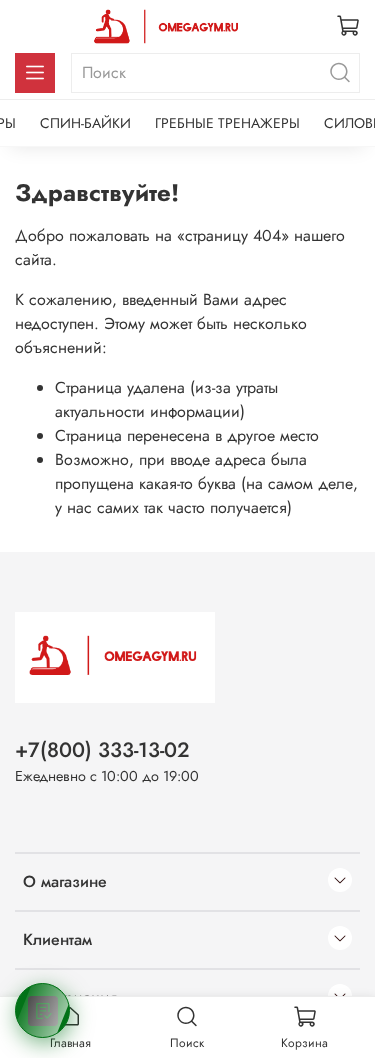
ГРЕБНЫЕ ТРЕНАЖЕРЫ (227, 123)
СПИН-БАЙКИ (85, 123)
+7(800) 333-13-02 (102, 750)
